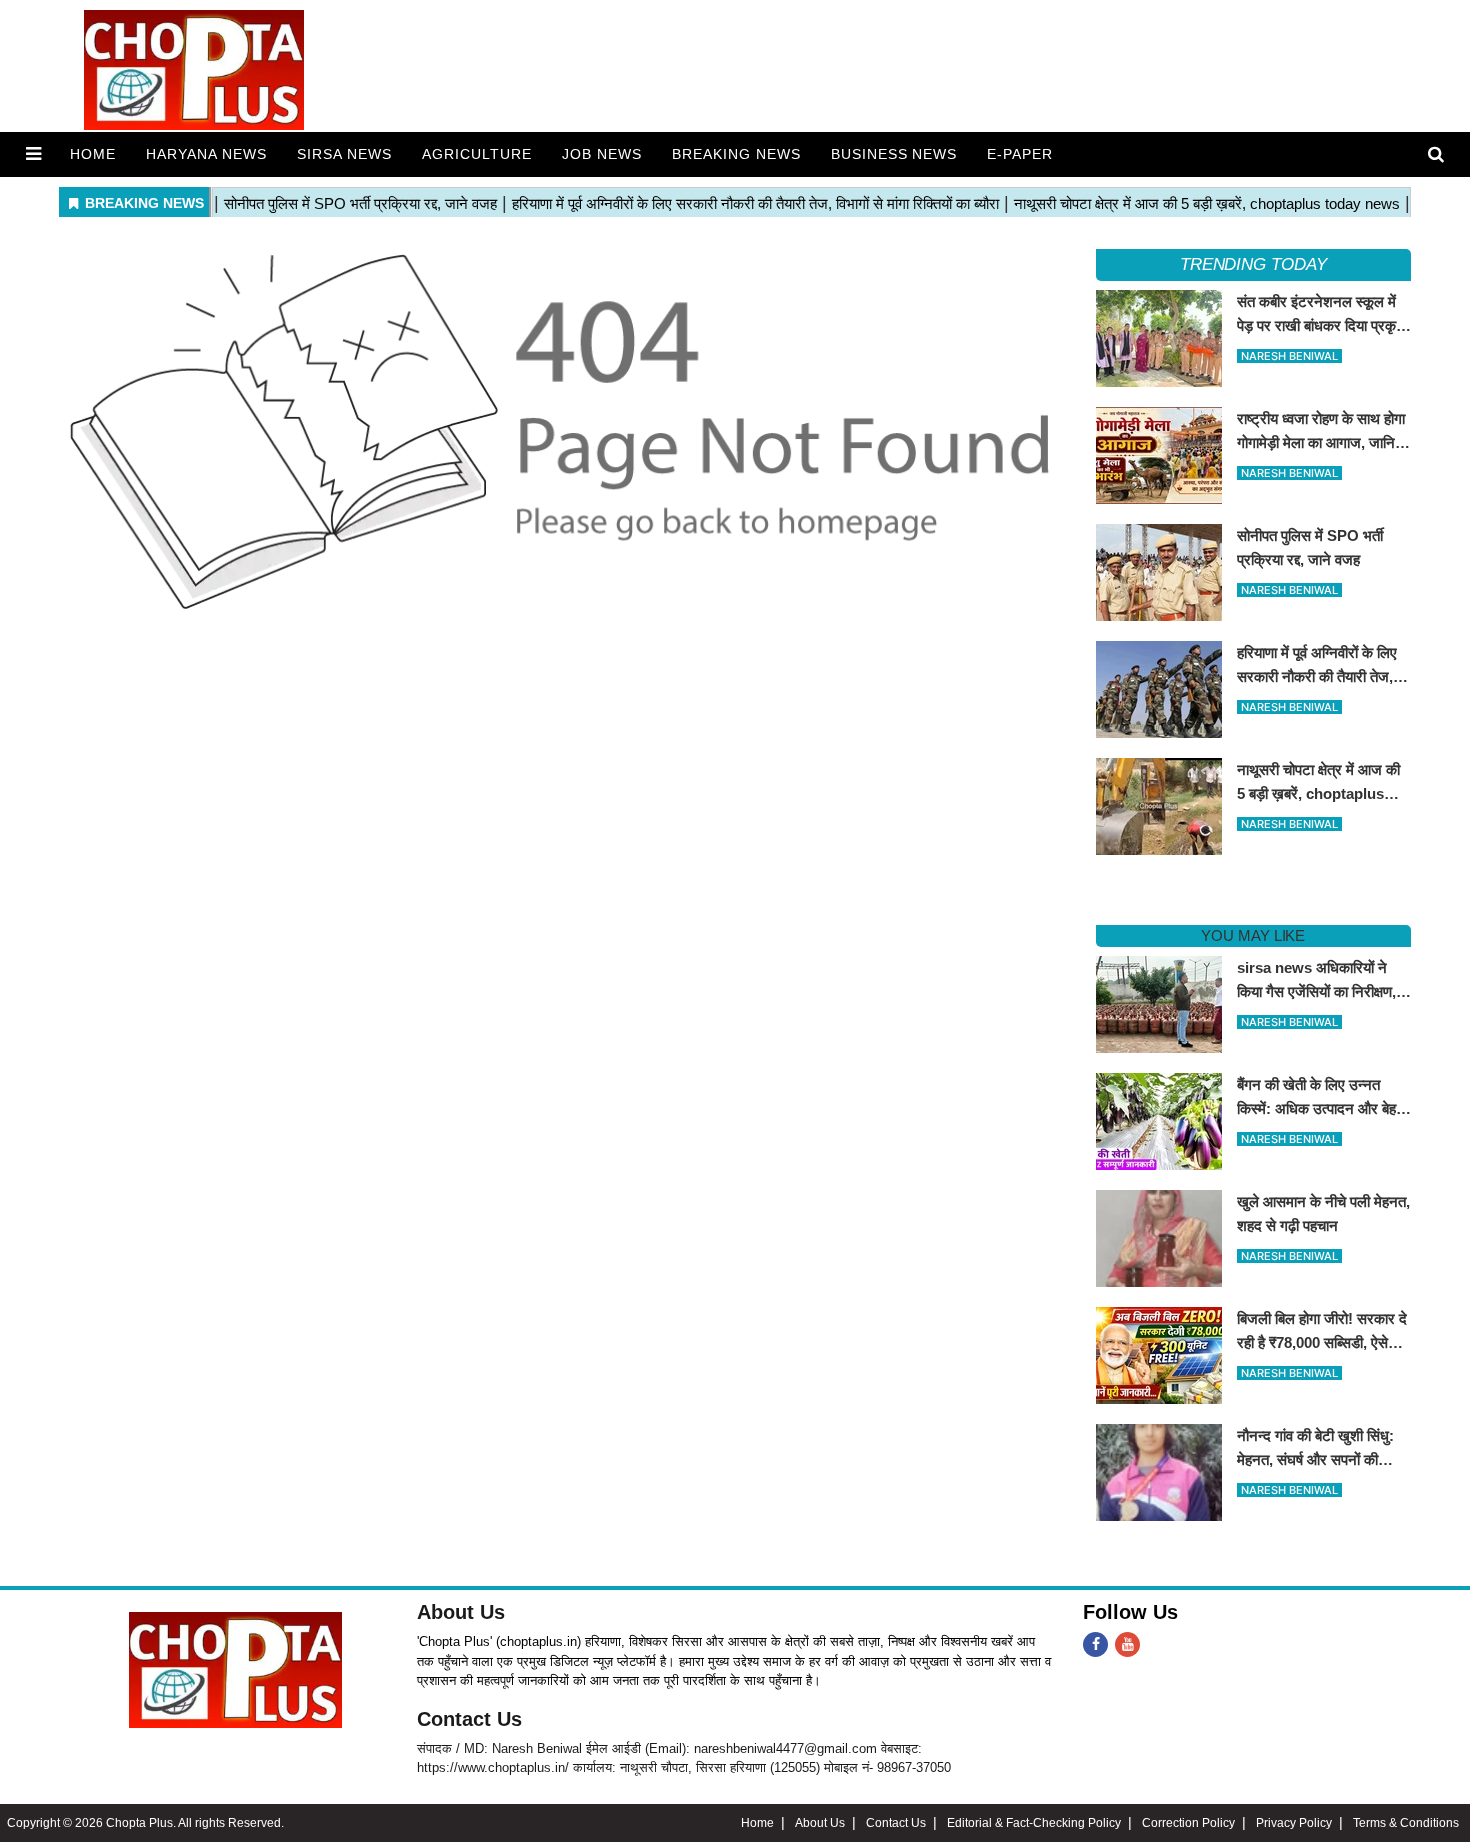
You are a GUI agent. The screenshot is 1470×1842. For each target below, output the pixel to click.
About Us (461, 1612)
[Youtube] (1127, 1644)
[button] (33, 154)
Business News (894, 154)
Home (93, 154)
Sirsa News (344, 154)
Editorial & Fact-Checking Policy (1034, 1823)
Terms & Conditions (1406, 1823)
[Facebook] (1095, 1644)
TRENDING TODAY (1253, 264)
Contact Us (469, 1719)
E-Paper (1020, 154)
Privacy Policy (1294, 1823)
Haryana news (206, 154)
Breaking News (736, 154)
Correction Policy (1188, 1823)
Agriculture (477, 154)
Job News (602, 154)
